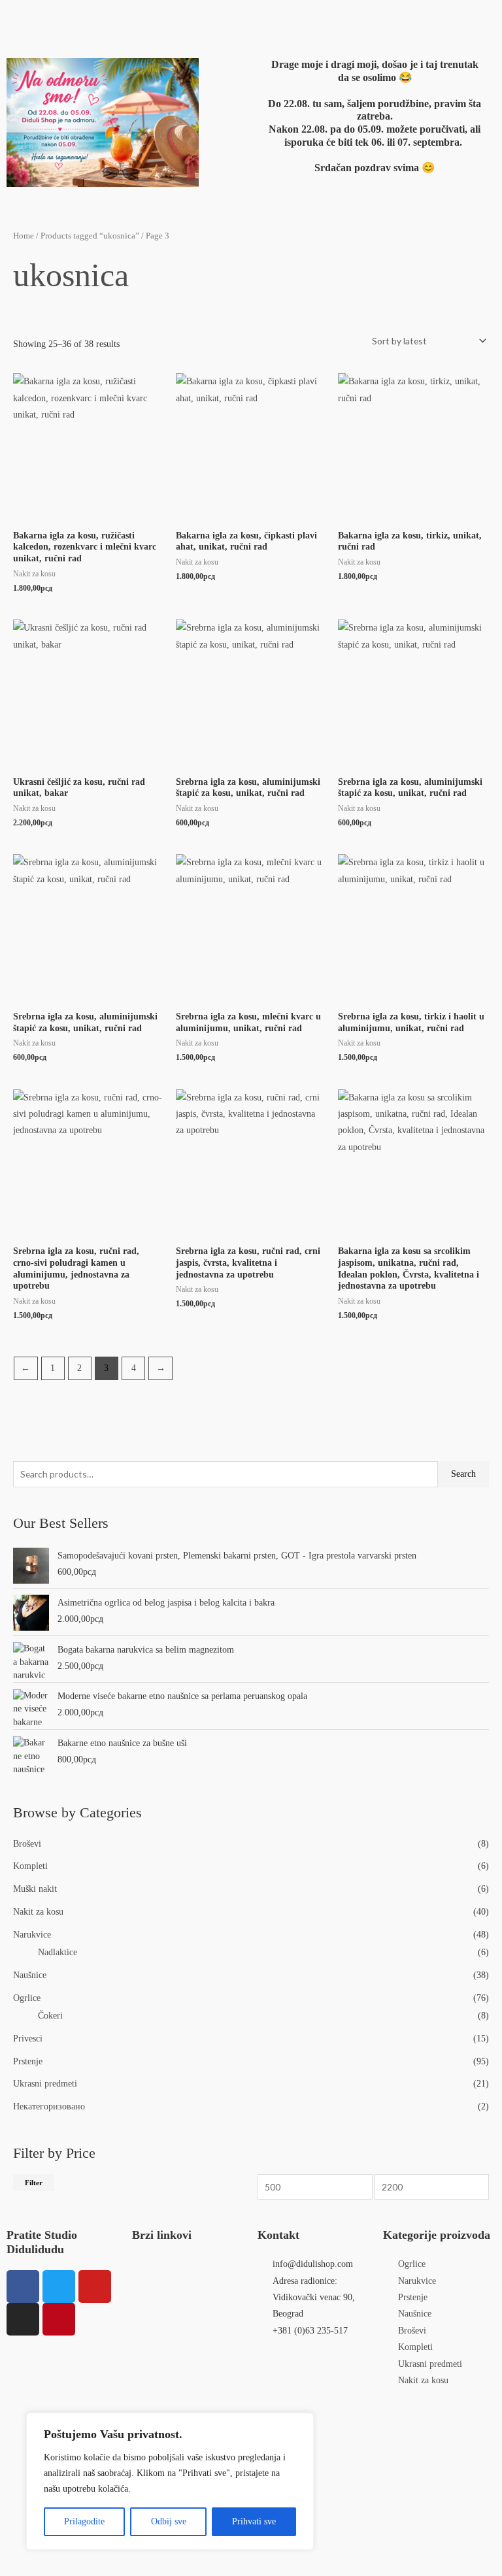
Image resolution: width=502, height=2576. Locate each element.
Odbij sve (169, 2521)
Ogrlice (27, 1998)
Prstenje (28, 2061)
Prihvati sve (254, 2521)
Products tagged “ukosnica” (90, 236)
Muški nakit (35, 1889)
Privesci (28, 2039)
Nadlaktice (58, 1952)
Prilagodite (84, 2521)
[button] (159, 19)
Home (24, 236)
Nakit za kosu (38, 1912)
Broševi (27, 1844)
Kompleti (30, 1866)
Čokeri (50, 2016)
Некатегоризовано (49, 2106)
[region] (170, 2481)
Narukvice (32, 1935)
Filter (34, 2183)
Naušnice (30, 1975)
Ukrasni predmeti (45, 2084)
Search (463, 1474)
